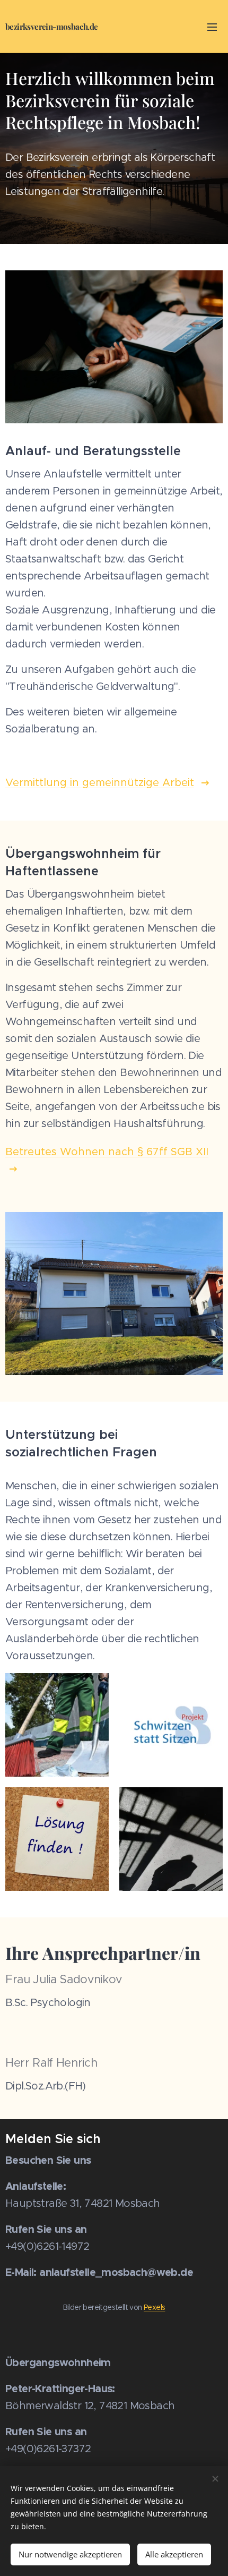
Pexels (154, 2307)
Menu (212, 27)
